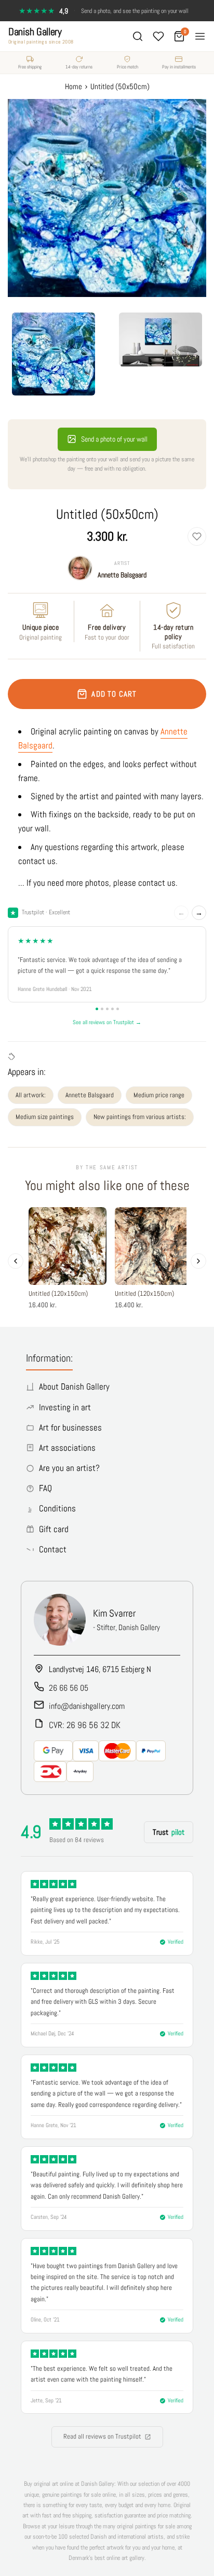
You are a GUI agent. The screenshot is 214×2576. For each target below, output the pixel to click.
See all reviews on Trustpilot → (107, 1022)
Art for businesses (70, 1427)
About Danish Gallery (74, 1386)
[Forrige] (16, 1261)
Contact (53, 1549)
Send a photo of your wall (114, 439)
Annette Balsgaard (122, 575)
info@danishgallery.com (87, 1706)
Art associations (67, 1448)
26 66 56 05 (69, 1688)
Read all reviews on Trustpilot (102, 2436)
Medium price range (159, 1095)
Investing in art (65, 1407)
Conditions (57, 1508)
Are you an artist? (69, 1468)
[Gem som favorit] (197, 536)
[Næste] (198, 1261)
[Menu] (200, 36)
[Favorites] (158, 36)
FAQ (45, 1488)
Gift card (54, 1529)
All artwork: (31, 1095)
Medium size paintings (45, 1117)
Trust (169, 1832)
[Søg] (138, 36)
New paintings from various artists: (140, 1117)
